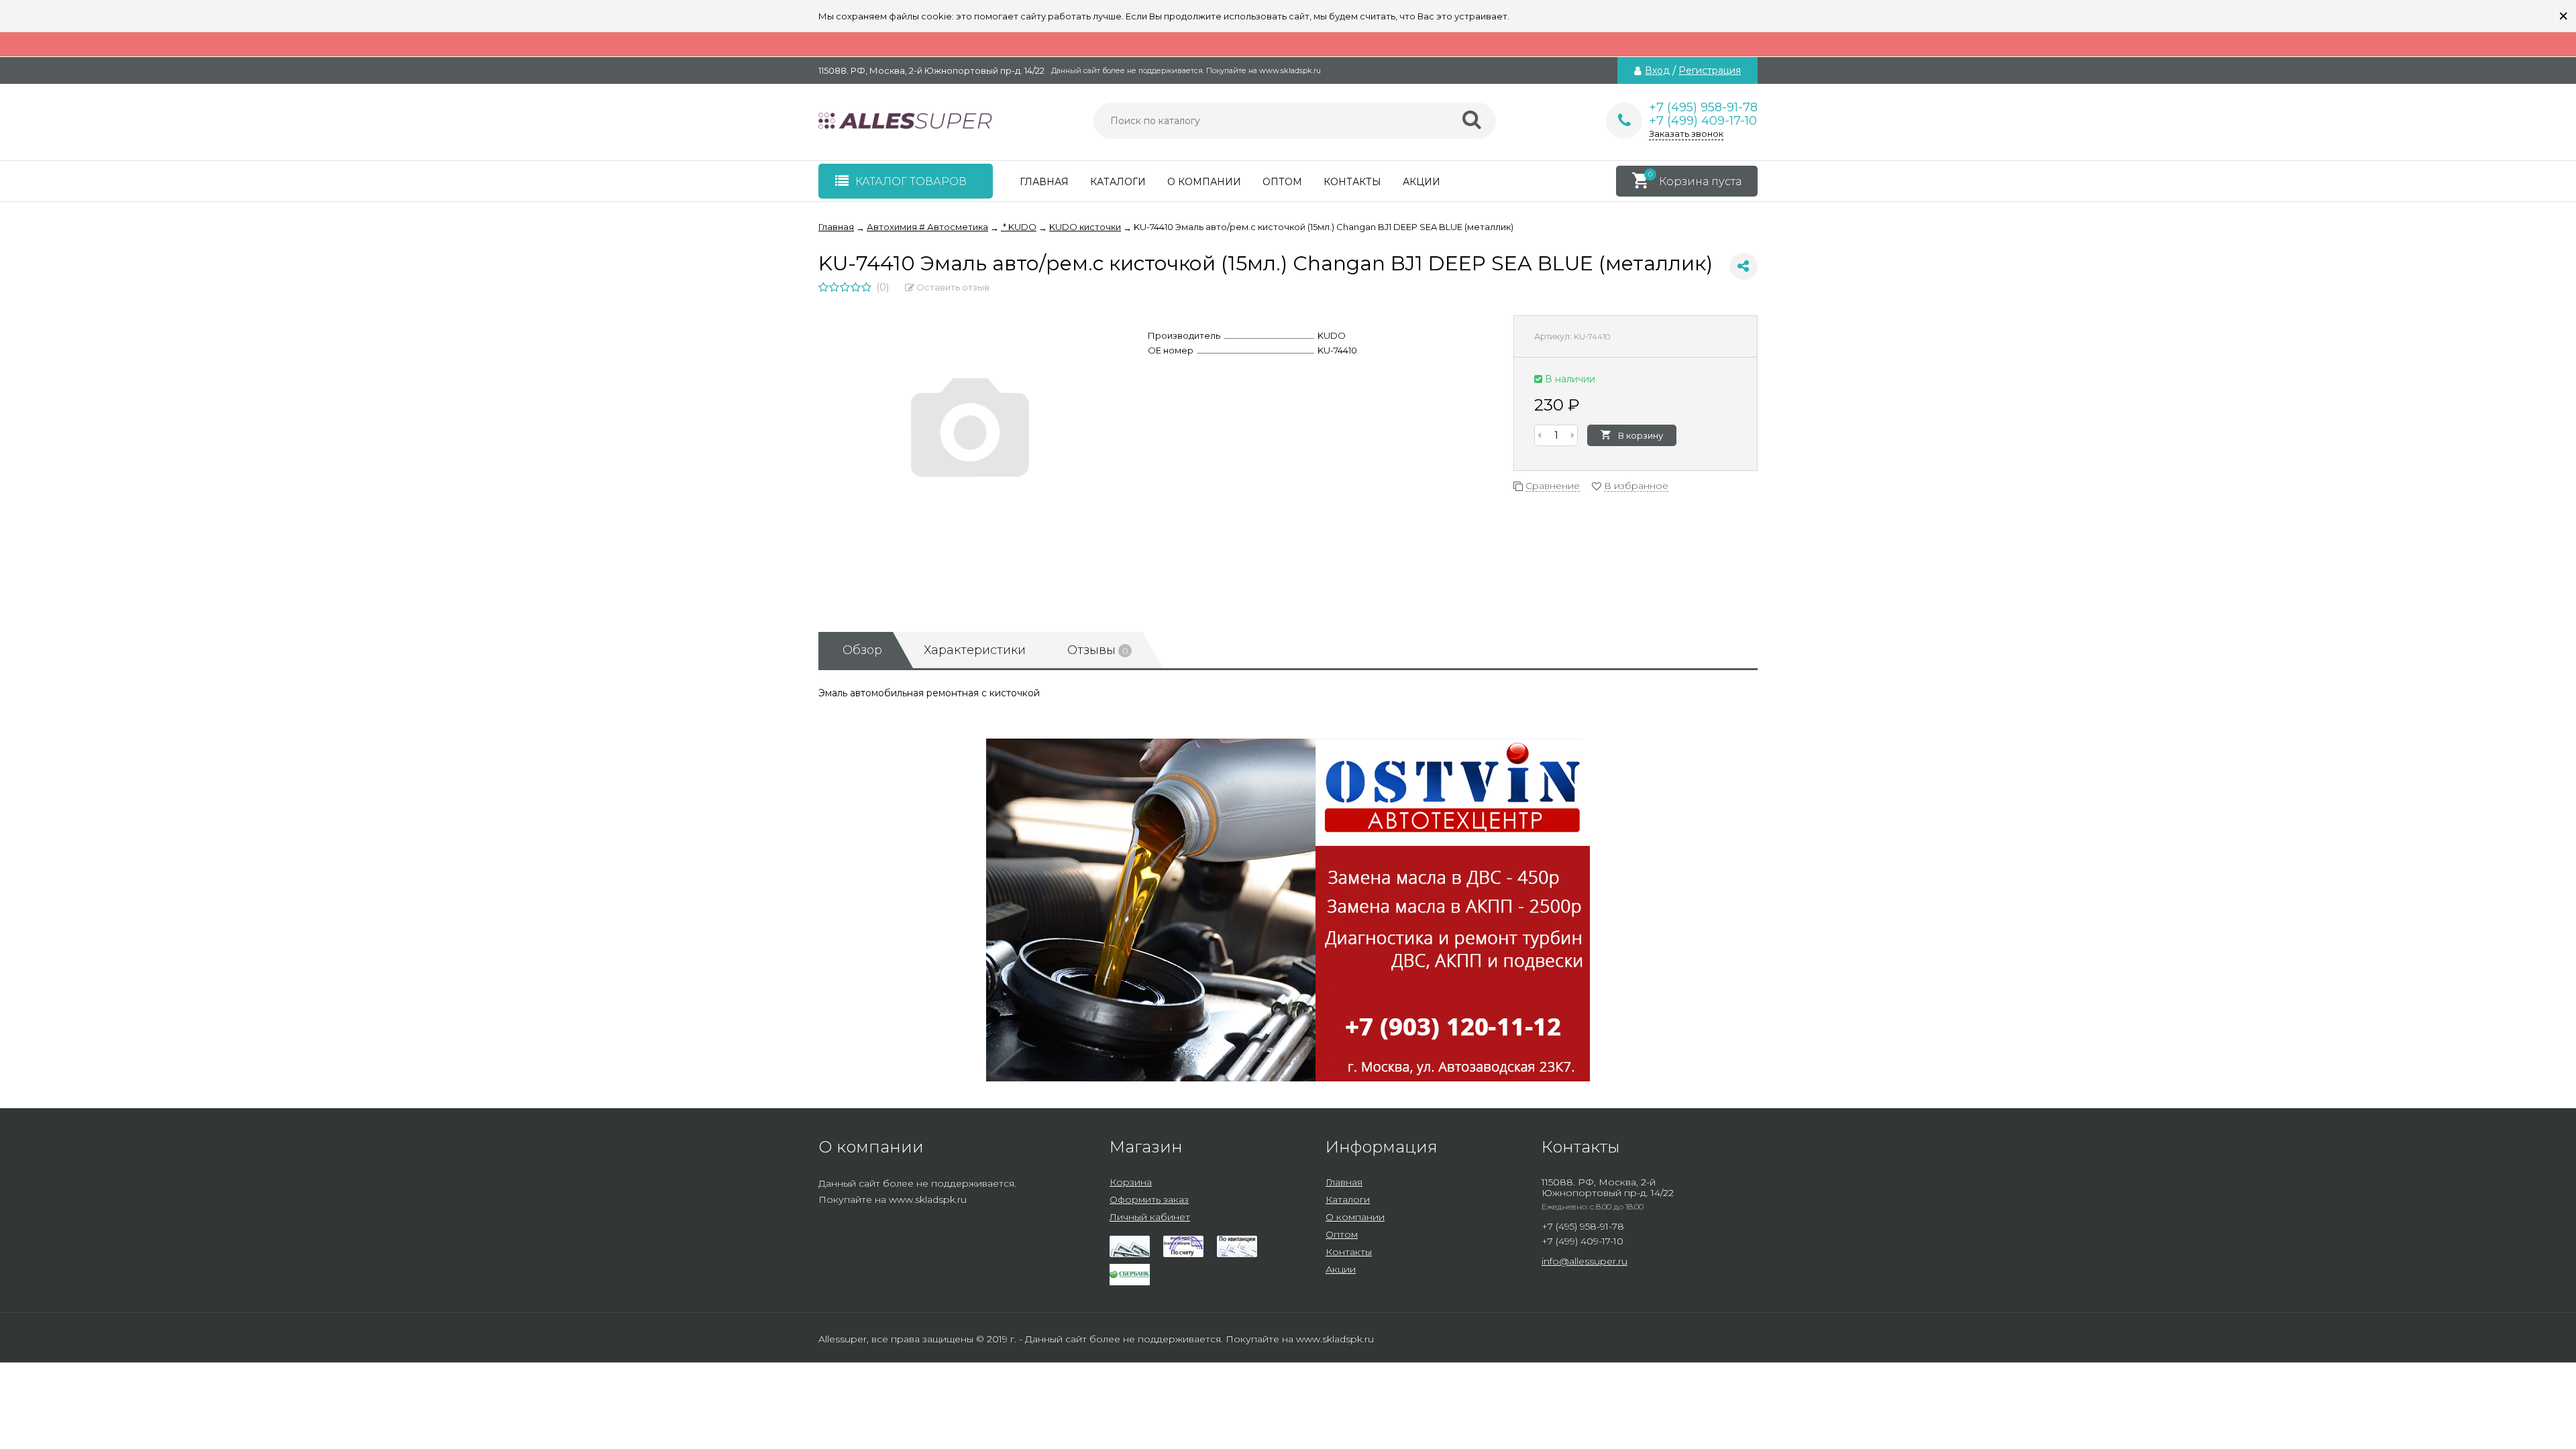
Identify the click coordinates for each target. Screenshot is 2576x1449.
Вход (1657, 70)
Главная (1044, 182)
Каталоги (1118, 182)
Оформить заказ (1149, 1199)
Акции (1421, 182)
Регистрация (1710, 70)
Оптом (1282, 182)
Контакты (1352, 182)
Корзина (1131, 1182)
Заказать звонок (1686, 133)
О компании (1204, 182)
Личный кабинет (1150, 1217)
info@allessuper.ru (1585, 1261)
